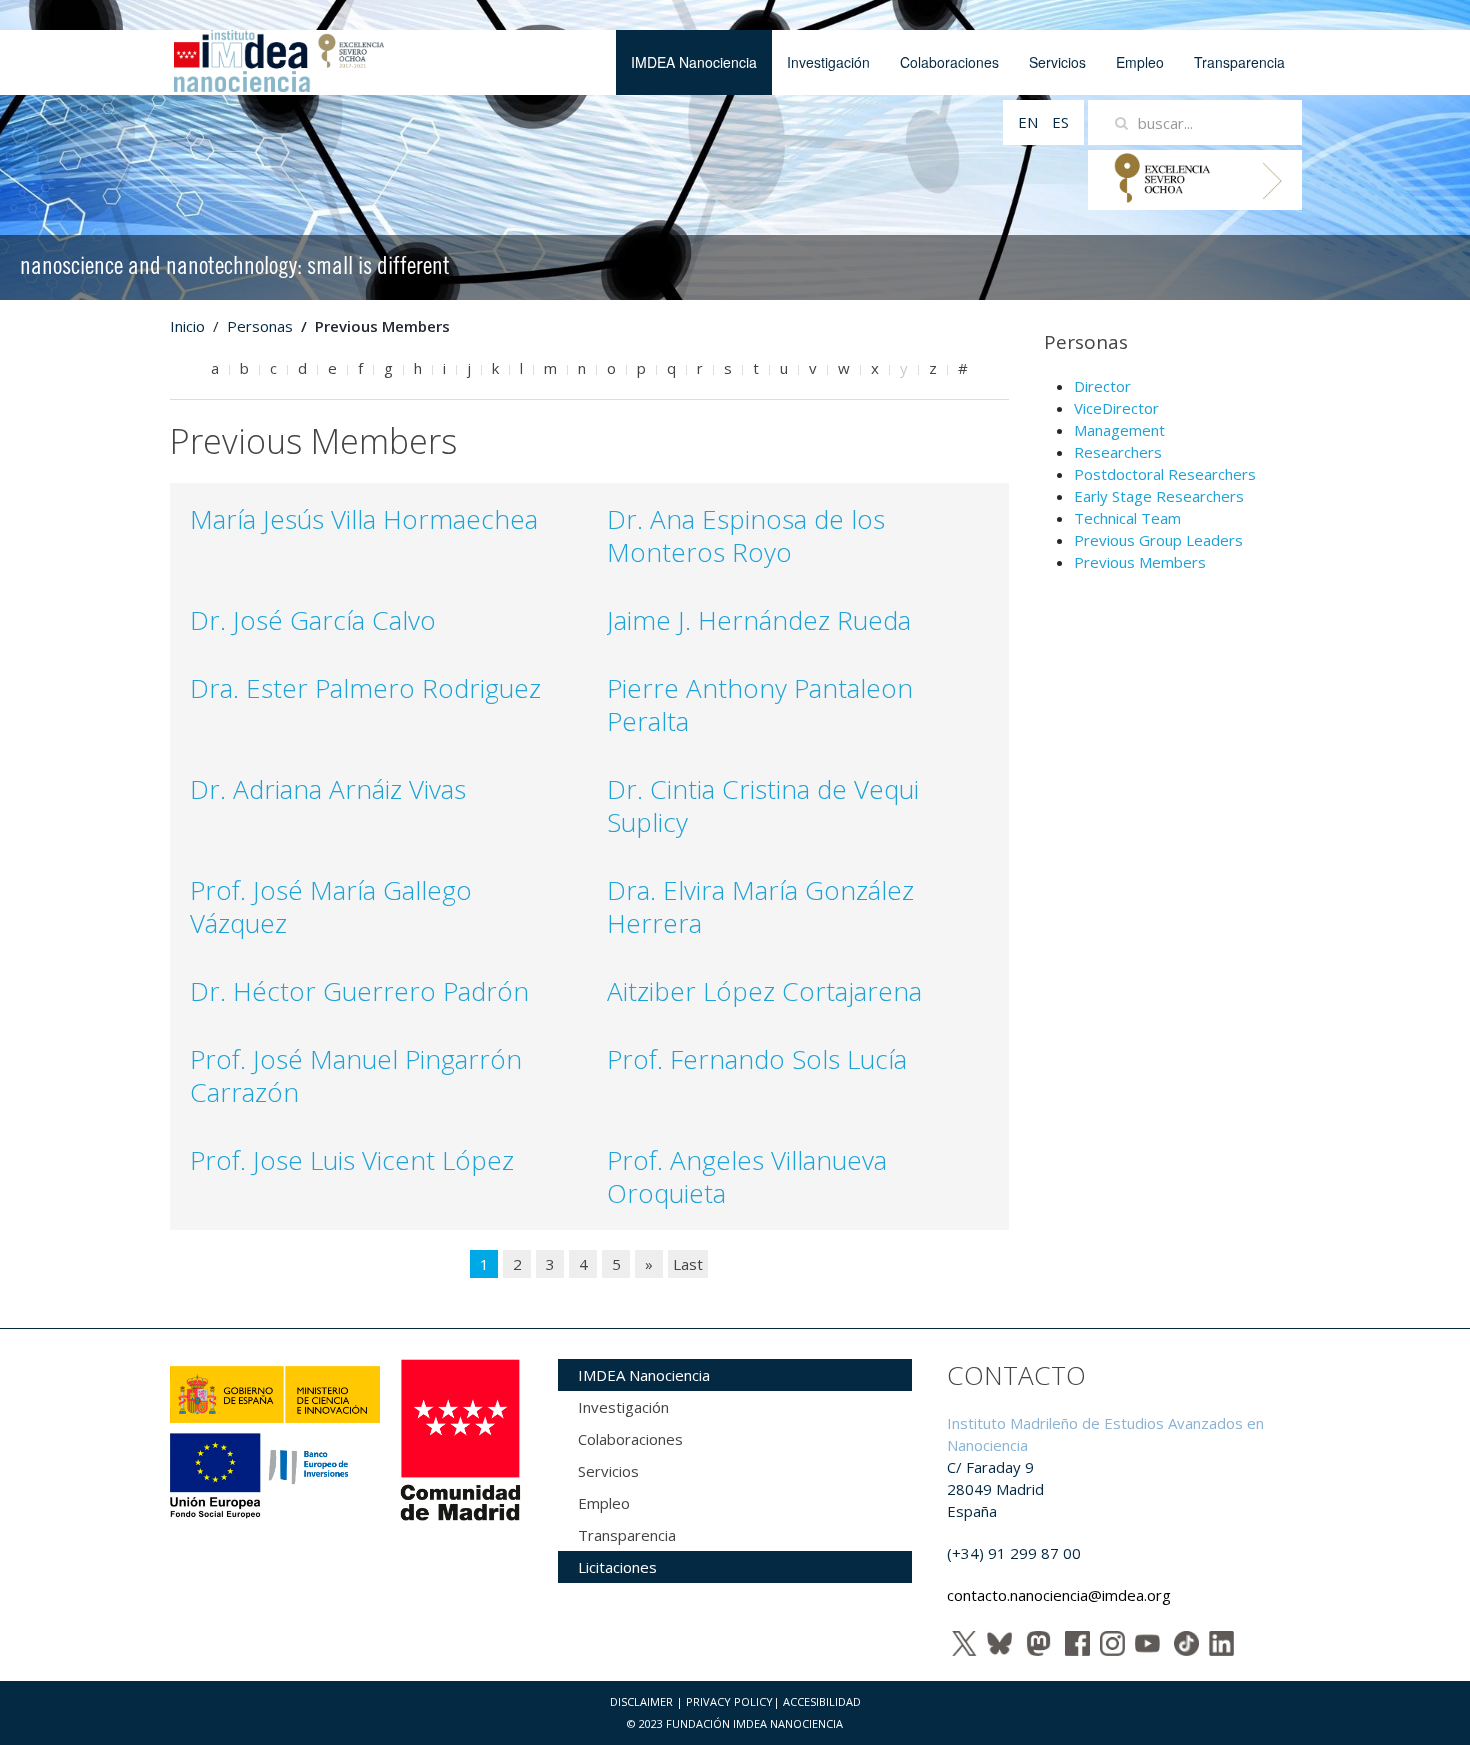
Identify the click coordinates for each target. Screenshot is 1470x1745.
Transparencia (1239, 62)
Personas (260, 326)
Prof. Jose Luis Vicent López (352, 1160)
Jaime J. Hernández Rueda (759, 620)
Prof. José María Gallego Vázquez (331, 906)
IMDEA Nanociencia (694, 62)
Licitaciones (617, 1567)
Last (688, 1264)
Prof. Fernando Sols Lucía (757, 1059)
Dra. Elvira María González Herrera (760, 906)
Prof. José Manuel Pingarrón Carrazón (356, 1075)
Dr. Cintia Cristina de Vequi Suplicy (763, 805)
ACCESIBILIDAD (822, 1701)
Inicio (187, 326)
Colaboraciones (949, 62)
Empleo (1140, 62)
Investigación (828, 62)
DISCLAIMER (641, 1701)
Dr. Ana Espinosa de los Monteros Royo (746, 535)
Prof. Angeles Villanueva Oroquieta (747, 1176)
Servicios (1057, 62)
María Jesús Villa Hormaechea (364, 519)
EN (1030, 122)
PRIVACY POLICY (729, 1701)
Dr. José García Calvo (313, 620)
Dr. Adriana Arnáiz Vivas (328, 789)
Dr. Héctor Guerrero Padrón (359, 991)
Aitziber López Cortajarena (764, 991)
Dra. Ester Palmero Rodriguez (365, 688)
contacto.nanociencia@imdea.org (1059, 1595)
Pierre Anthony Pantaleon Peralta (760, 704)
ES (1060, 122)
